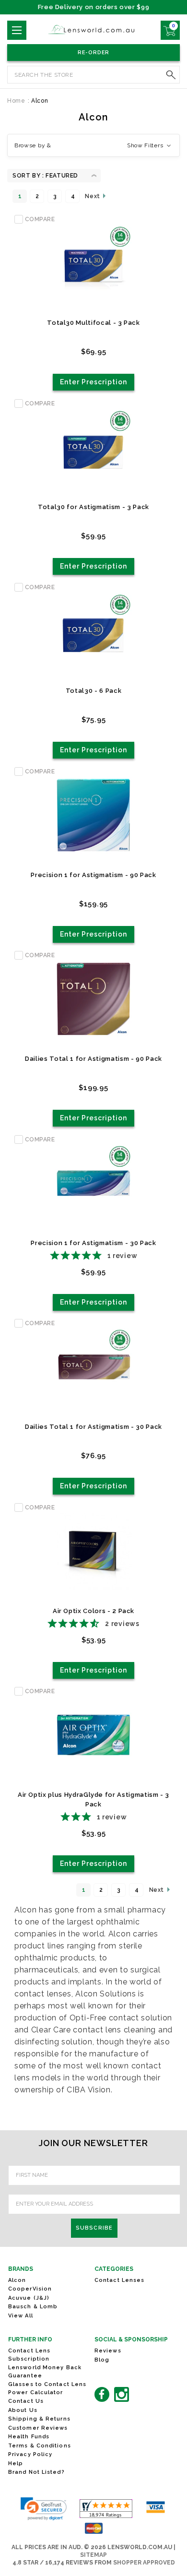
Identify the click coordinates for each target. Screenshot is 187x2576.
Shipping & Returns (39, 2419)
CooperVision (30, 2289)
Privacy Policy (30, 2454)
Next (93, 196)
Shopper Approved (144, 2563)
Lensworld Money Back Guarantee (45, 2372)
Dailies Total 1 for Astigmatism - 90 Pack (93, 1059)
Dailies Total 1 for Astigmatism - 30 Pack (93, 1427)
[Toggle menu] (17, 30)
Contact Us (26, 2401)
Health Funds (29, 2437)
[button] (93, 145)
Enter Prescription (94, 382)
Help (16, 2463)
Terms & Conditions (40, 2446)
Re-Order (94, 53)
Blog (102, 2360)
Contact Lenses (119, 2280)
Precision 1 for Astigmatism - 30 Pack (93, 1243)
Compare (40, 219)
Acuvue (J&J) (29, 2298)
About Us (23, 2410)
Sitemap (93, 2555)
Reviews (108, 2351)
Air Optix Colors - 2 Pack (93, 1611)
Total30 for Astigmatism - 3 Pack (93, 507)
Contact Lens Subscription (29, 2355)
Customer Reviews (38, 2428)
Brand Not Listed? (36, 2472)
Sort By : (28, 176)
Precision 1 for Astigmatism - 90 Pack (93, 875)
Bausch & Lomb (33, 2307)
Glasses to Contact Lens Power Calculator (47, 2388)
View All (21, 2316)
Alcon (17, 2280)
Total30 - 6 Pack (93, 691)
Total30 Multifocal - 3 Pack (93, 323)
